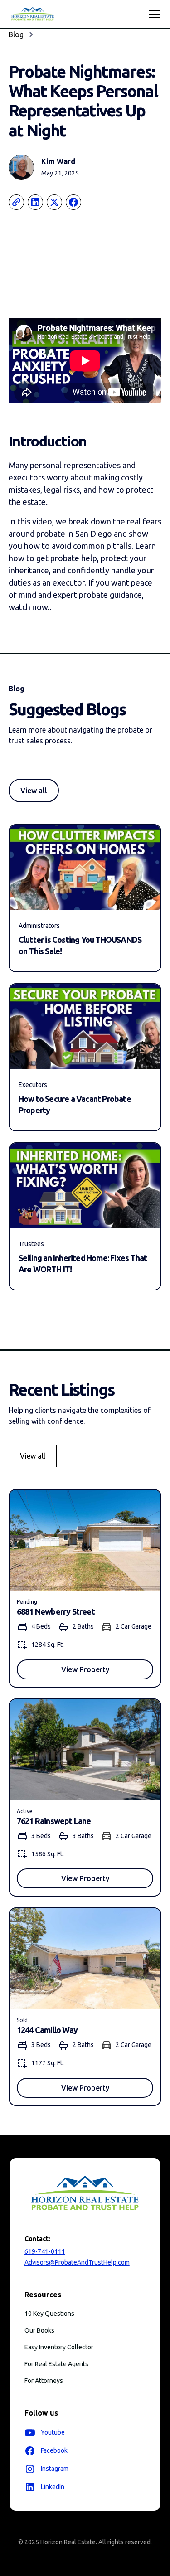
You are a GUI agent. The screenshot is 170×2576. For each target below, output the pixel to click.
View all (34, 791)
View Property (85, 1669)
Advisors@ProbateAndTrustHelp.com (77, 2262)
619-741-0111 (45, 2251)
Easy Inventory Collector (59, 2347)
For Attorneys (44, 2381)
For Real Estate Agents (56, 2364)
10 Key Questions (49, 2314)
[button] (152, 14)
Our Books (39, 2330)
